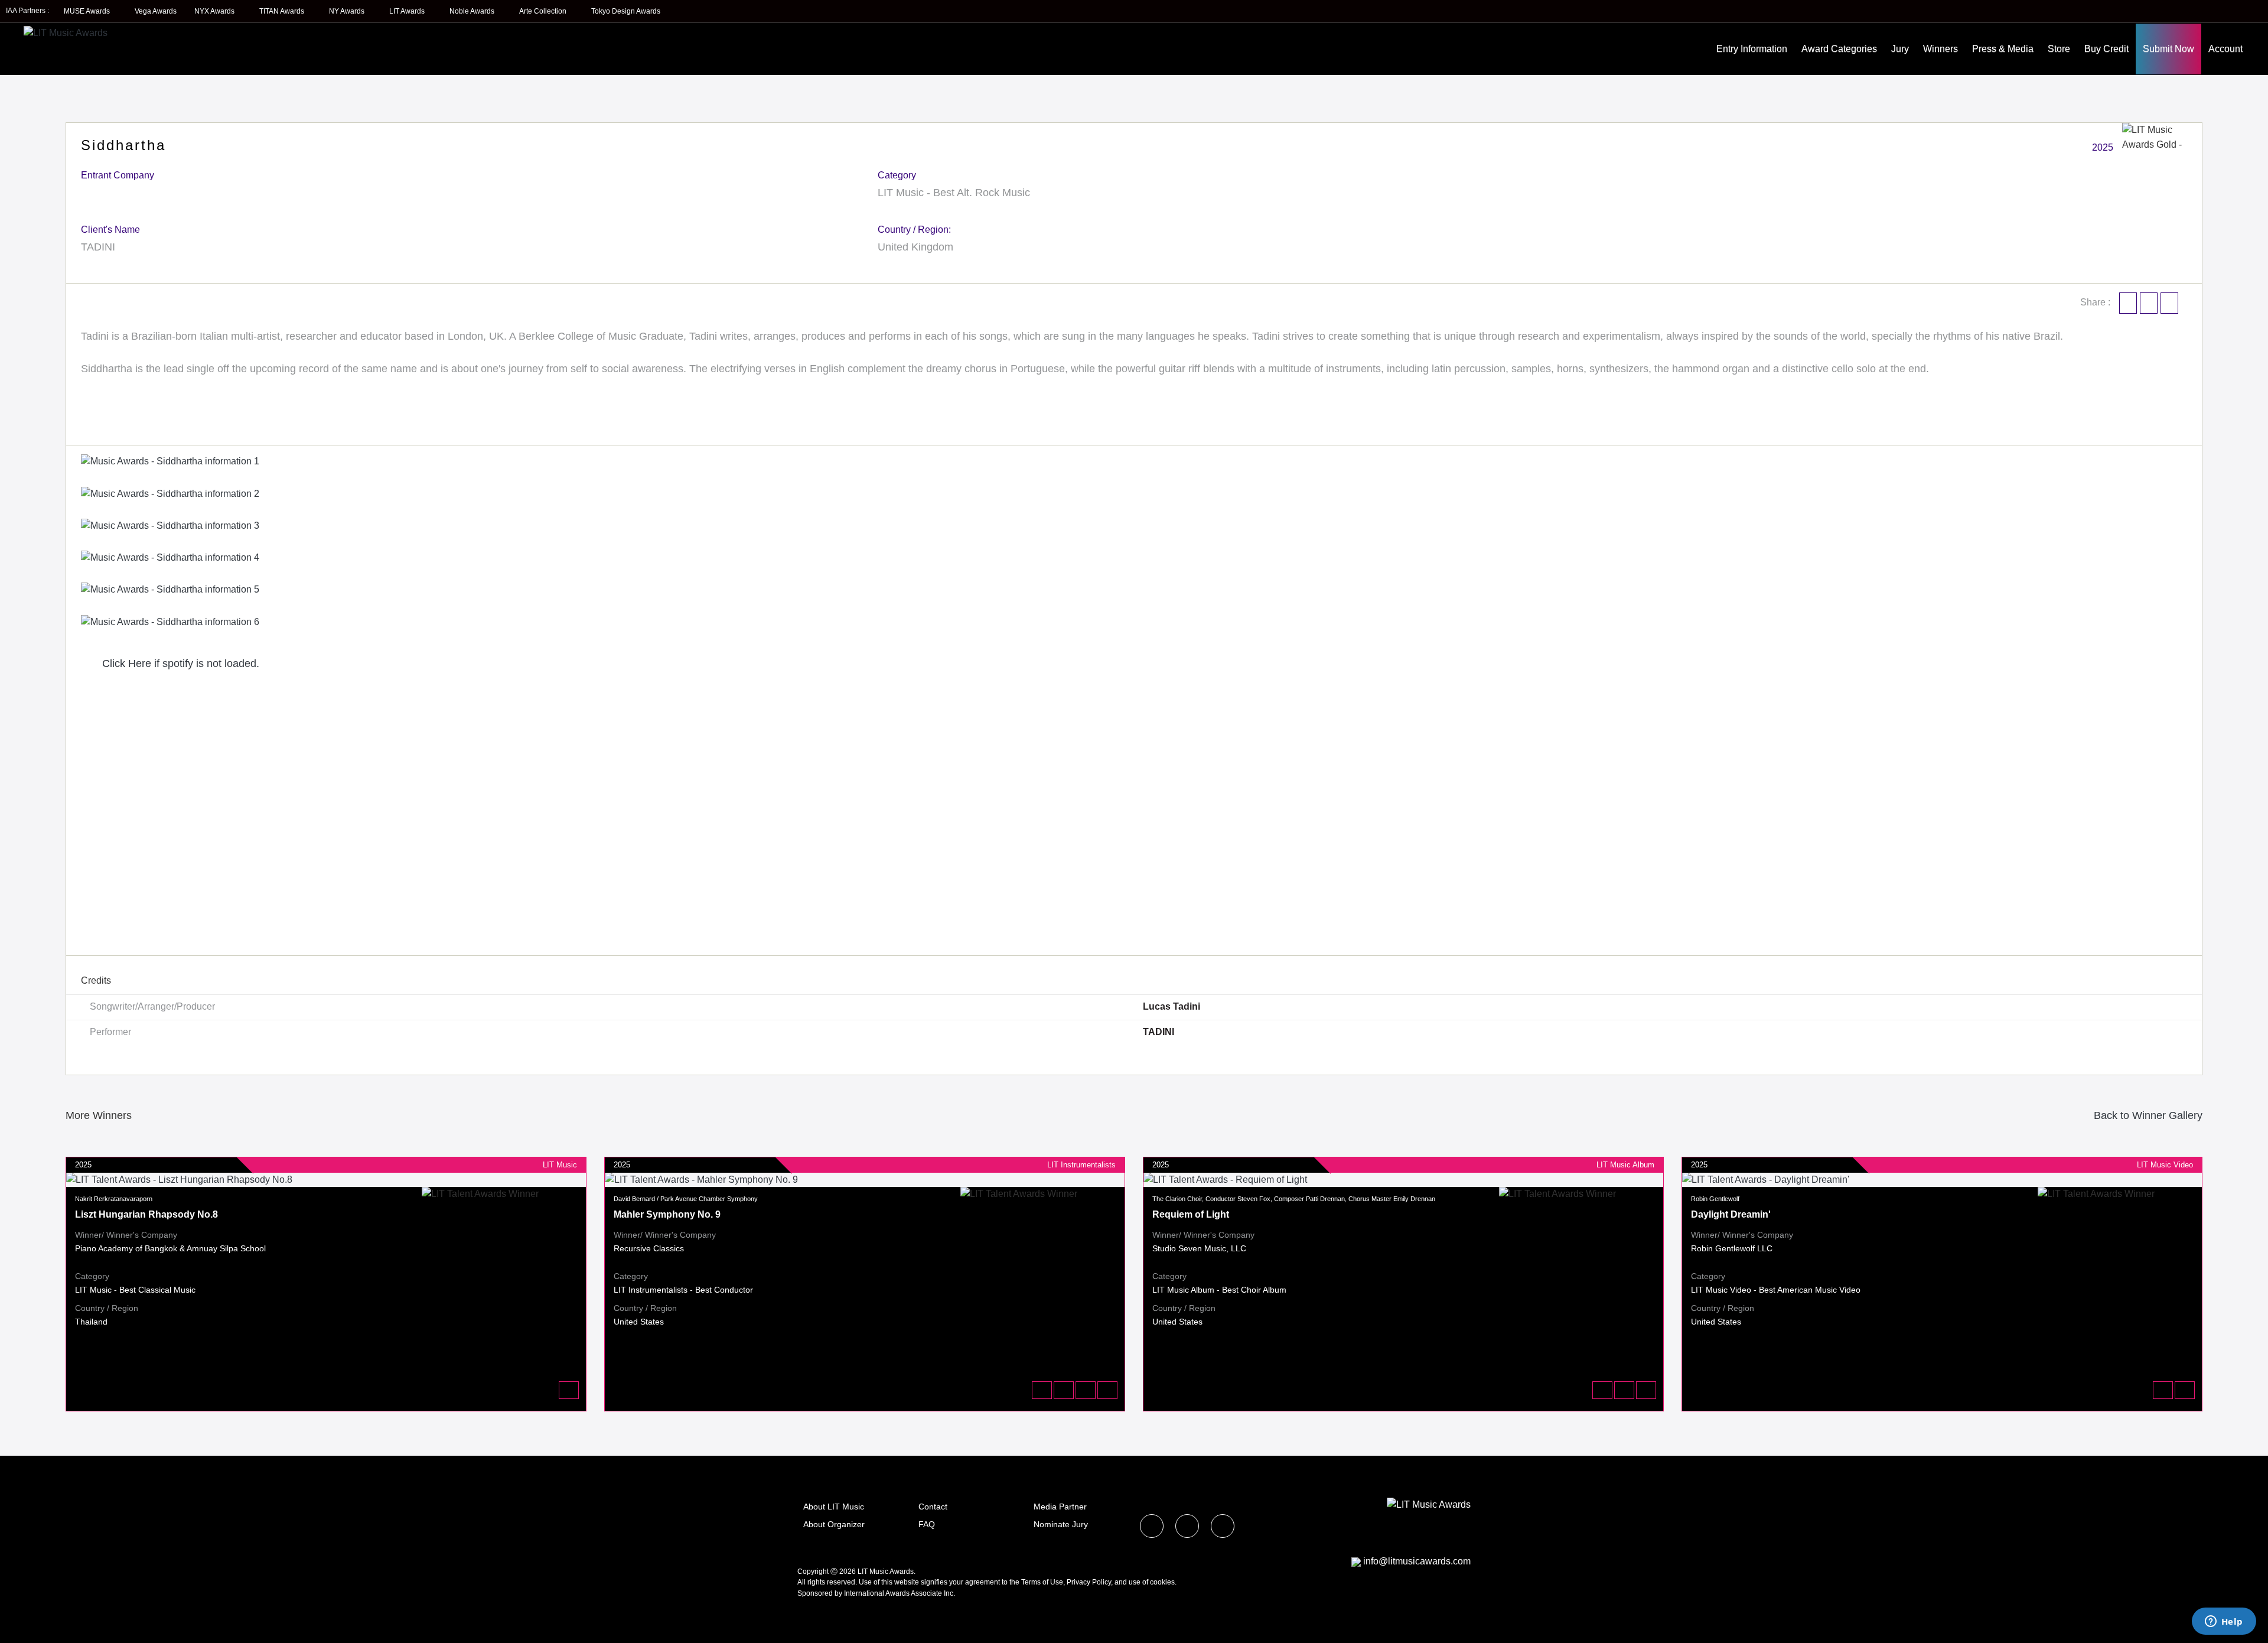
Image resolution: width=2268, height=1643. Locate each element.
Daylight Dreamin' (1731, 1214)
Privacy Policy (1089, 1582)
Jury (1900, 49)
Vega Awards (156, 11)
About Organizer (834, 1524)
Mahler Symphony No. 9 (667, 1214)
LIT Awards (408, 11)
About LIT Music (834, 1507)
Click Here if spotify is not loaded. (179, 663)
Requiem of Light (1191, 1214)
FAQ (927, 1524)
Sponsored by (821, 1593)
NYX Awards (215, 11)
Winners (1940, 49)
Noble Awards (473, 11)
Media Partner (1060, 1507)
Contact (933, 1507)
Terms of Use (1042, 1582)
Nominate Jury (1061, 1524)
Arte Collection (544, 11)
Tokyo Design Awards (626, 11)
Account (2225, 49)
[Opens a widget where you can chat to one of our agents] (2224, 1622)
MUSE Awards (88, 11)
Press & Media (2003, 49)
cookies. (1163, 1582)
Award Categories (1839, 49)
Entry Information (1752, 49)
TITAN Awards (283, 11)
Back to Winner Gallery (2145, 1115)
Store (2059, 49)
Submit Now (2168, 49)
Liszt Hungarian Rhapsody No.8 (146, 1214)
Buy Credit (2106, 49)
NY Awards (348, 11)
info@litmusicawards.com (1417, 1561)
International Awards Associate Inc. (900, 1593)
